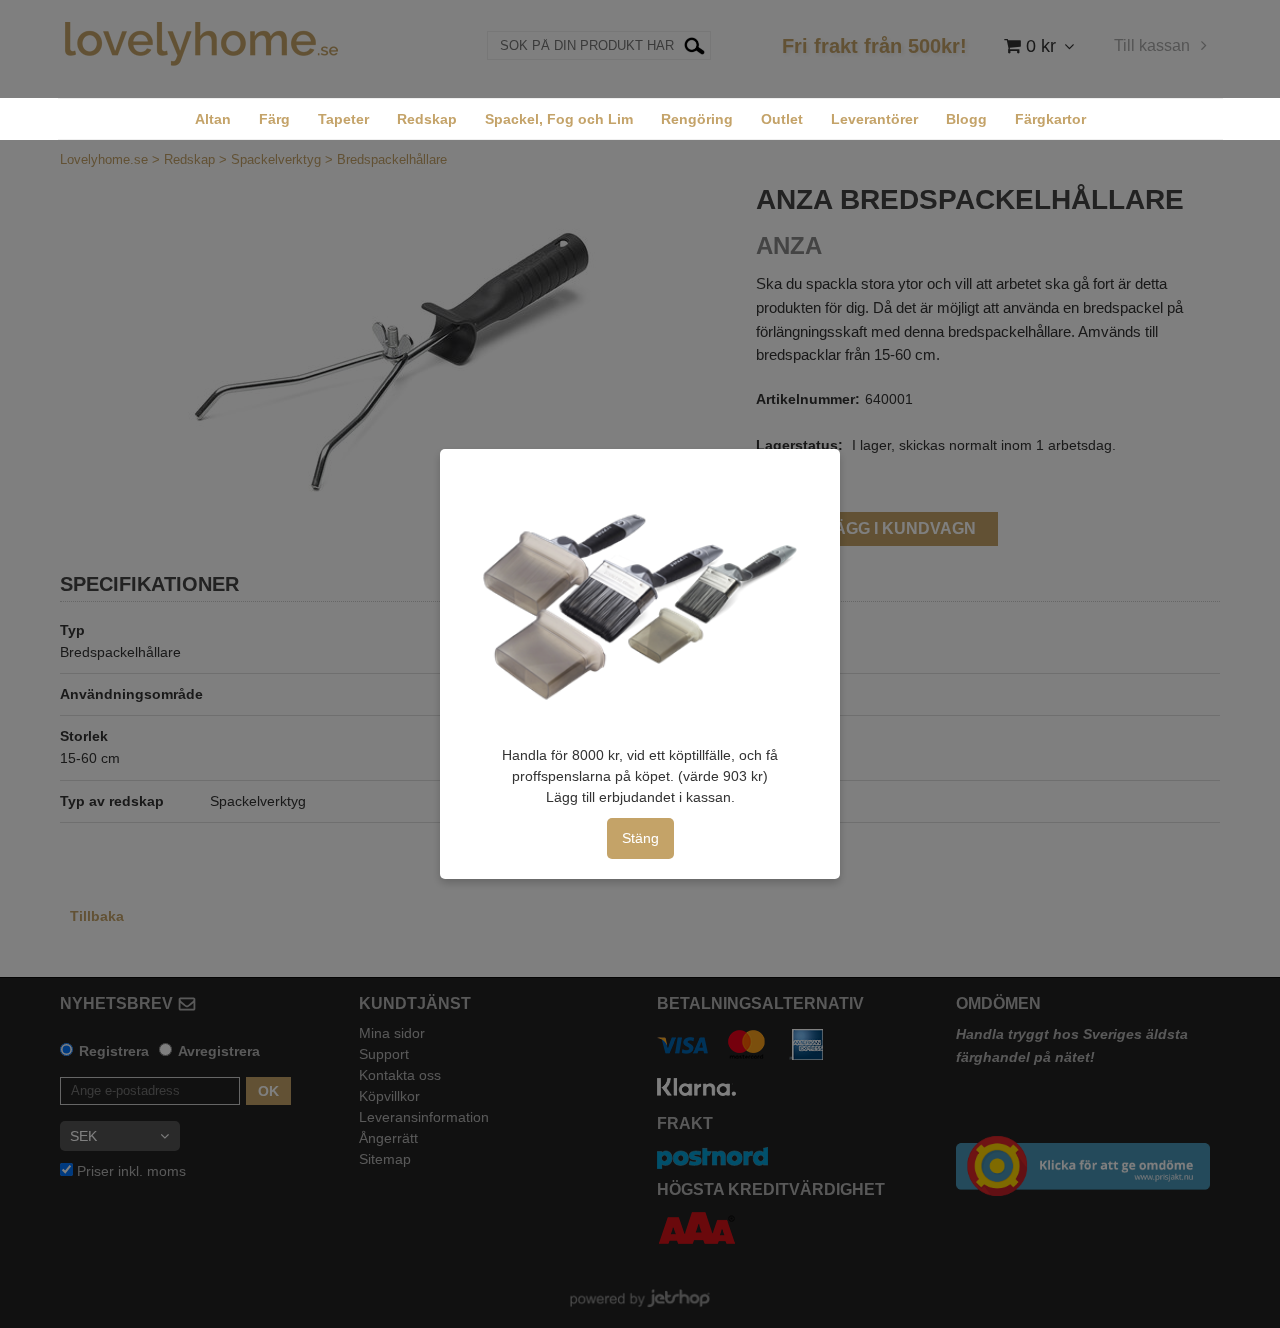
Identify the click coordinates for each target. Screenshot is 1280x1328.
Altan (213, 119)
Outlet (782, 119)
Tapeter (343, 119)
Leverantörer (874, 119)
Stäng (640, 838)
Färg (274, 119)
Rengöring (697, 119)
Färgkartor (1050, 119)
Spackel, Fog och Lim (559, 119)
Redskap (427, 119)
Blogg (966, 119)
